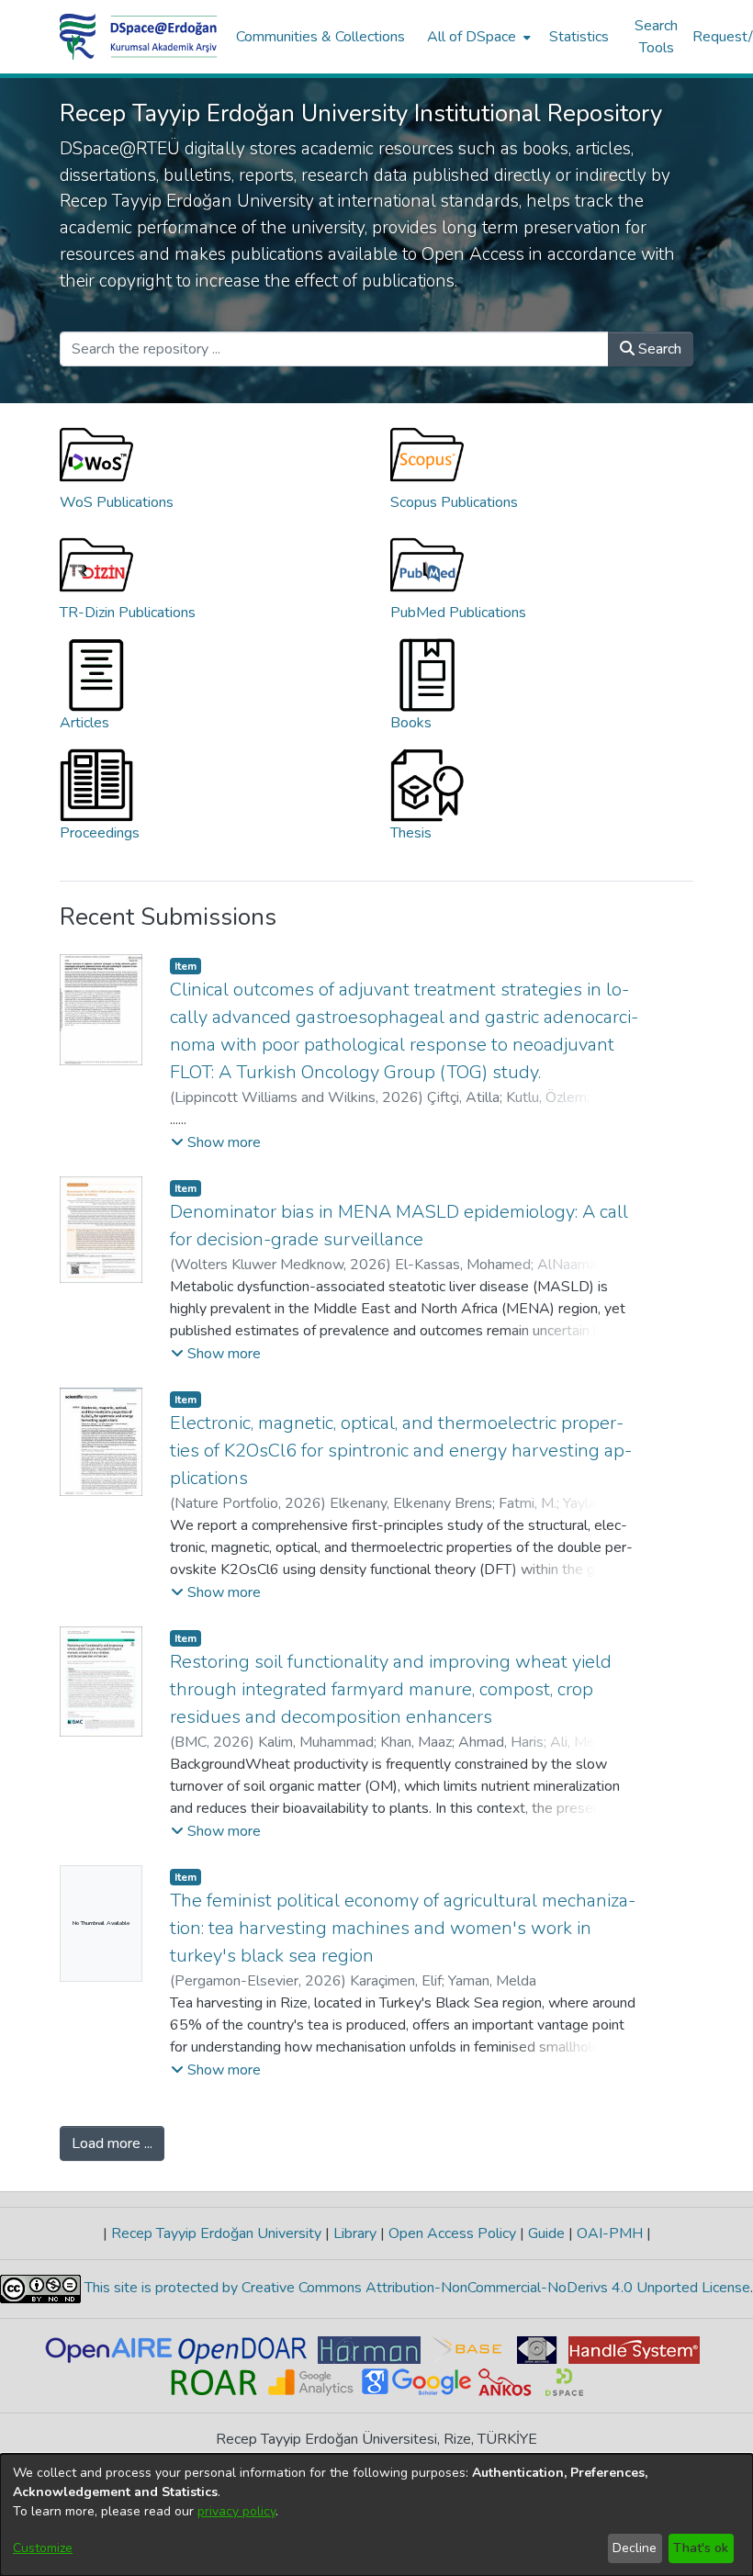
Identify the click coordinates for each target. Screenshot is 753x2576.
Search (658, 349)
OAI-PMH (610, 2233)
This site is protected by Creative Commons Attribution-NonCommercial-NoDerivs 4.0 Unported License (416, 2288)
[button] (216, 1142)
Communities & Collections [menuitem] (320, 37)
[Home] (139, 37)
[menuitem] (477, 37)
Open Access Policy (452, 2233)
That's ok (701, 2548)
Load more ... (112, 2143)
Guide (546, 2233)
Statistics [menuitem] (579, 37)
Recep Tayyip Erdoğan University (216, 2233)
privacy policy (236, 2511)
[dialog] (376, 2515)
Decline (635, 2548)
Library (355, 2233)
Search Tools (656, 37)
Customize (43, 2548)
